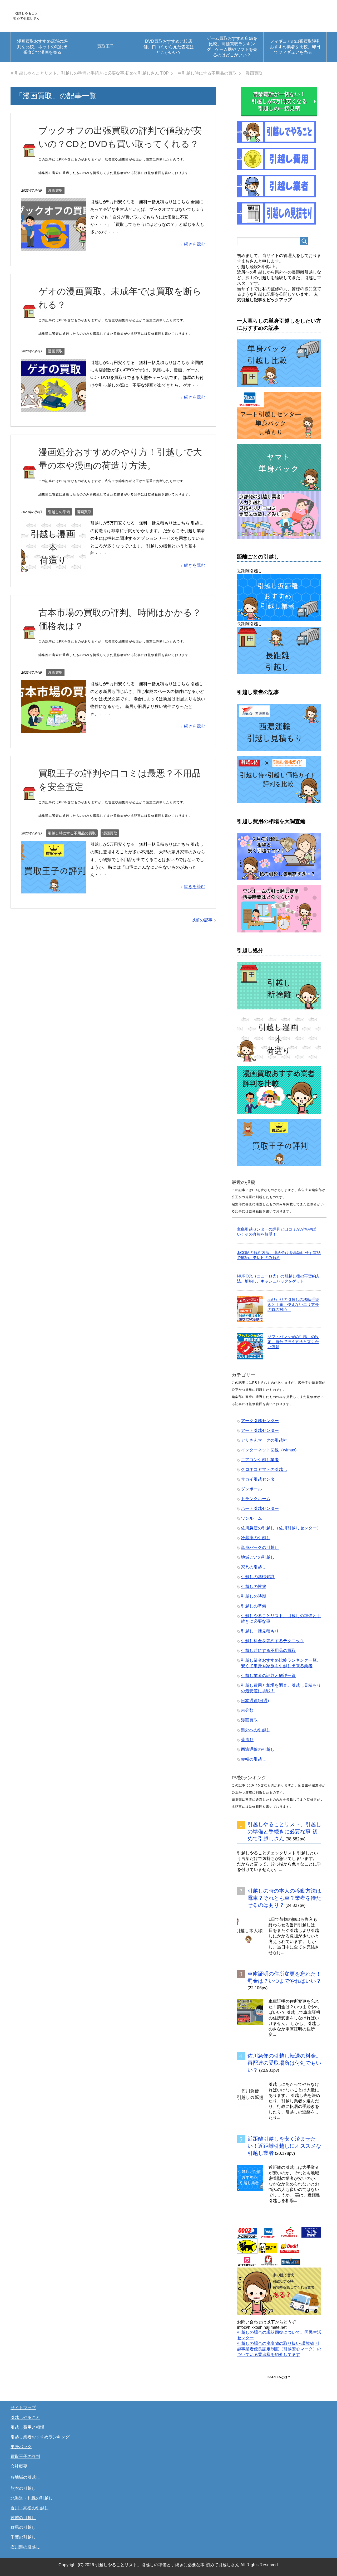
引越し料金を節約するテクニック (272, 1641)
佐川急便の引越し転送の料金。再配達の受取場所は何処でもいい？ (284, 2063)
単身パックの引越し (260, 1547)
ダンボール (251, 1489)
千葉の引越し (23, 2537)
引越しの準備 (59, 512)
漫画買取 (55, 190)
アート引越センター (260, 1430)
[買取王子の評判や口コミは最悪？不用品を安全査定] (54, 889)
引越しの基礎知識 (258, 1577)
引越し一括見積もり (260, 1631)
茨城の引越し (23, 2518)
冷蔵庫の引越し (256, 1538)
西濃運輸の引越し (258, 1749)
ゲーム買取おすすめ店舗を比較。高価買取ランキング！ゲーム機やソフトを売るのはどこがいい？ (232, 47)
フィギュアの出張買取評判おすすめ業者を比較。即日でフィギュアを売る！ (295, 47)
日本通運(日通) (255, 1701)
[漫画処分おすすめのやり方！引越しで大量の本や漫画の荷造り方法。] (54, 568)
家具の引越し (254, 1567)
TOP (92, 73)
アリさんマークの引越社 (264, 1440)
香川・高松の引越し (29, 2508)
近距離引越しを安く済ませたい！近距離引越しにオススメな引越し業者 (284, 2146)
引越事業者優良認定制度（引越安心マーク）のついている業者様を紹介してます (279, 2349)
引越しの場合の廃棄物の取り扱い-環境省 (276, 2343)
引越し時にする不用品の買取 (72, 833)
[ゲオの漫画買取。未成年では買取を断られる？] (54, 408)
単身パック (21, 2447)
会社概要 (19, 2466)
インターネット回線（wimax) (269, 1450)
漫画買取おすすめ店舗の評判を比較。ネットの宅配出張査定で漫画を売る (42, 47)
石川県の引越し (25, 2547)
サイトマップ (23, 2408)
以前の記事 (202, 920)
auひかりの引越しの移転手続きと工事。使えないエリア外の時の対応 (293, 1304)
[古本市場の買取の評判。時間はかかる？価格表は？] (54, 729)
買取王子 (106, 46)
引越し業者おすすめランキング (40, 2437)
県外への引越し (256, 1730)
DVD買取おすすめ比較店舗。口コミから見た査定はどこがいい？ (169, 47)
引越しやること (25, 2417)
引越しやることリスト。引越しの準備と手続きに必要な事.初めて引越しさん (284, 1831)
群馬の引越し (23, 2527)
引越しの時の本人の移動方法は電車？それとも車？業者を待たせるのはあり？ (284, 1898)
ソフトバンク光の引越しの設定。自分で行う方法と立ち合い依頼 (293, 1342)
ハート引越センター (260, 1508)
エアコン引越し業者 (260, 1460)
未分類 (247, 1710)
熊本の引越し (23, 2488)
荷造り (247, 1740)
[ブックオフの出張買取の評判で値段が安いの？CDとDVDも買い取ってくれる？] (54, 247)
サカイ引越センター (260, 1479)
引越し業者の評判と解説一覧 (268, 1676)
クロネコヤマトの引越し (264, 1469)
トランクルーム (256, 1499)
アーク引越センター (260, 1421)
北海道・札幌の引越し (32, 2498)
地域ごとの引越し (258, 1557)
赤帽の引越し (254, 1759)
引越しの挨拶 (254, 1586)
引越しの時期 (254, 1596)
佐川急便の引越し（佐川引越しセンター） (281, 1528)
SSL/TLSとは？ (279, 2377)
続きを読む (195, 244)
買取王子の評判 (25, 2456)
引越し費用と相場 (27, 2427)
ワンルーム (251, 1518)
